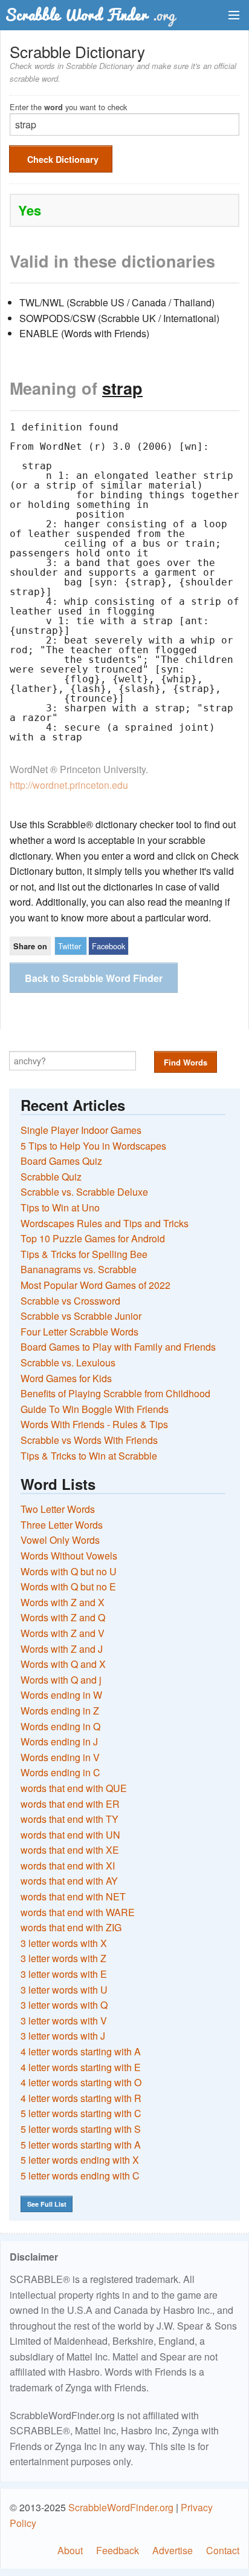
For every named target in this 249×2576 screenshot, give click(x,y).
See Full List (47, 2204)
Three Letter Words (62, 1525)
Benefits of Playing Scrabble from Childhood (115, 1393)
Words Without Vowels (69, 1556)
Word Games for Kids (66, 1378)
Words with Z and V (63, 1633)
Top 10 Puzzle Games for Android (93, 1238)
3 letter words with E (64, 1974)
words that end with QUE (74, 1788)
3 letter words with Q (64, 2005)
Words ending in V (60, 1757)
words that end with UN (70, 1835)
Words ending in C (60, 1772)
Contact (223, 2550)
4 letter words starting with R (81, 2098)
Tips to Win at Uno (60, 1207)
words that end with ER (70, 1804)
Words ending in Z (60, 1711)
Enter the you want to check (68, 106)
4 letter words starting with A (81, 2051)
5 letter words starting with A (81, 2145)
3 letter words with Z (63, 1958)
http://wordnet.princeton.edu (69, 785)
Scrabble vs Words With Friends (89, 1440)
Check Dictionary (63, 159)
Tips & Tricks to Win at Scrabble (89, 1456)
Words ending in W (61, 1695)
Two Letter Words (58, 1509)
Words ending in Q (60, 1726)
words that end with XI (68, 1866)
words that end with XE (70, 1850)
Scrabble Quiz (51, 1177)
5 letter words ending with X (80, 2160)
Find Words (186, 1062)
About (70, 2550)
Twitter (70, 946)
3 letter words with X (64, 1943)
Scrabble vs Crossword (70, 1301)
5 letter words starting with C (81, 2113)
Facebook (108, 946)
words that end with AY (69, 1881)
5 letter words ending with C (80, 2176)
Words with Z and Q (63, 1617)
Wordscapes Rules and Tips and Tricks (105, 1223)
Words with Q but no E (68, 1586)
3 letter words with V (64, 2021)
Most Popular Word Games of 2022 (95, 1285)
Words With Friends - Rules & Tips (94, 1424)
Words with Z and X (63, 1602)
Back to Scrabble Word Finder (94, 978)
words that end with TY (70, 1819)
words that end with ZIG (71, 1927)
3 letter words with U (64, 1990)
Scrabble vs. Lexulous (68, 1362)
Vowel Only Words (60, 1540)
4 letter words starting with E (81, 2067)
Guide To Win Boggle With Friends (95, 1409)
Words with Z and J (62, 1649)
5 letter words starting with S (81, 2129)
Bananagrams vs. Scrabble (79, 1269)
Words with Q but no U (69, 1571)
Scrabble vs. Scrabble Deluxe (84, 1192)
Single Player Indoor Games (81, 1130)
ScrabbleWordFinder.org (121, 2507)
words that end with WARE (78, 1912)
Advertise (173, 2550)
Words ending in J (59, 1741)
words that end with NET (73, 1896)
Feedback (118, 2550)
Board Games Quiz (61, 1161)
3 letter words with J (63, 2036)
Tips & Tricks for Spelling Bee (84, 1254)
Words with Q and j (61, 1680)
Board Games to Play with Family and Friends (118, 1347)
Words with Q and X (63, 1664)
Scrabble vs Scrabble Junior (81, 1316)
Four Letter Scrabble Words (79, 1332)
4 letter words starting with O (81, 2082)
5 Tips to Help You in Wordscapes (93, 1146)
